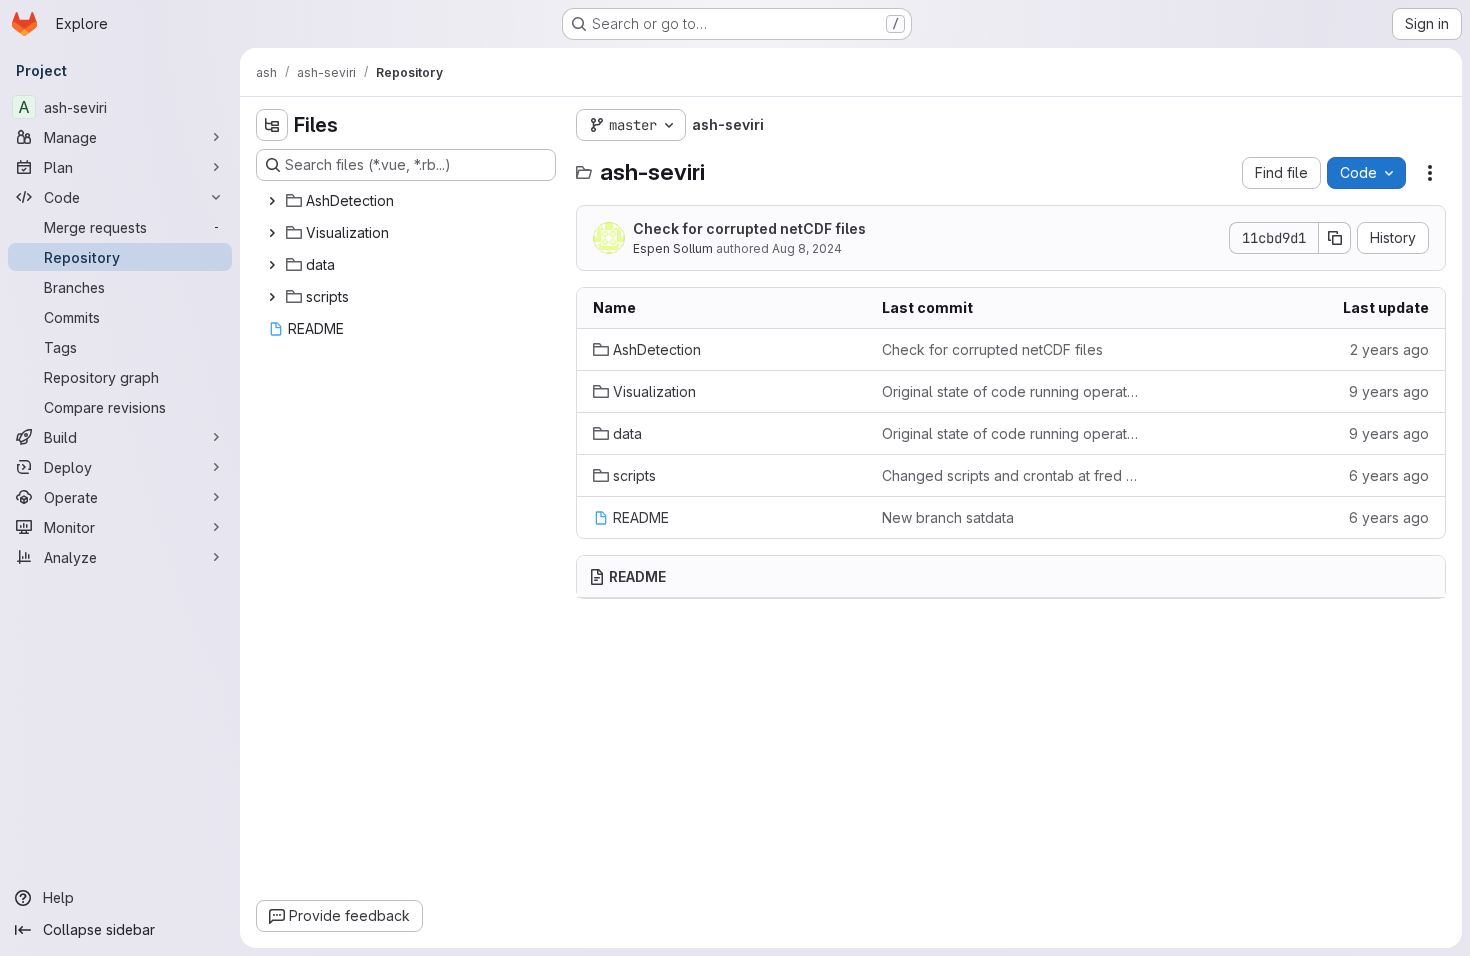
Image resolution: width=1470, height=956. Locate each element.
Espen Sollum (673, 248)
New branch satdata (948, 517)
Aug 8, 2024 (807, 248)
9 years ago (1389, 391)
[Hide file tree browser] (272, 125)
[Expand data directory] (272, 265)
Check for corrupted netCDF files (749, 228)
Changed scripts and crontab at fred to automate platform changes (1010, 475)
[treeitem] (408, 201)
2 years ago (1389, 349)
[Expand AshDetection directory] (272, 201)
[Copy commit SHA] (1335, 238)
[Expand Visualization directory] (272, 233)
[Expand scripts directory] (272, 297)
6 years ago (1389, 475)
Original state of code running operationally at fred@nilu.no (1010, 391)
